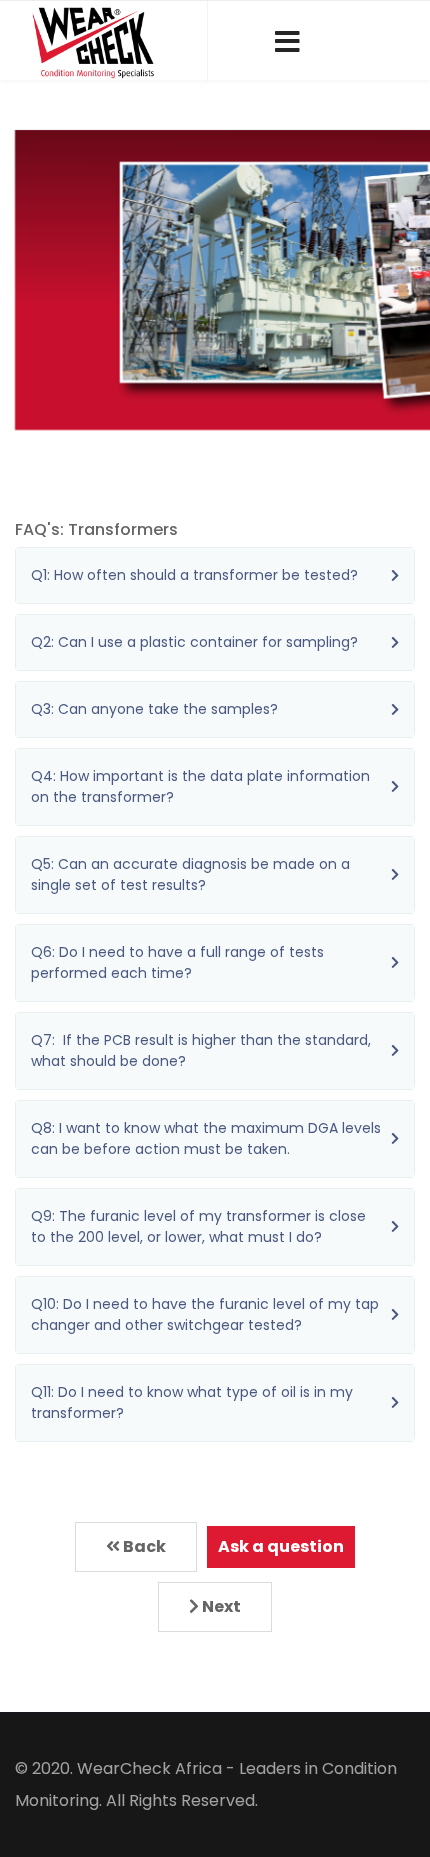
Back (143, 1546)
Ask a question (281, 1546)
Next (220, 1606)
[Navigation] (287, 41)
